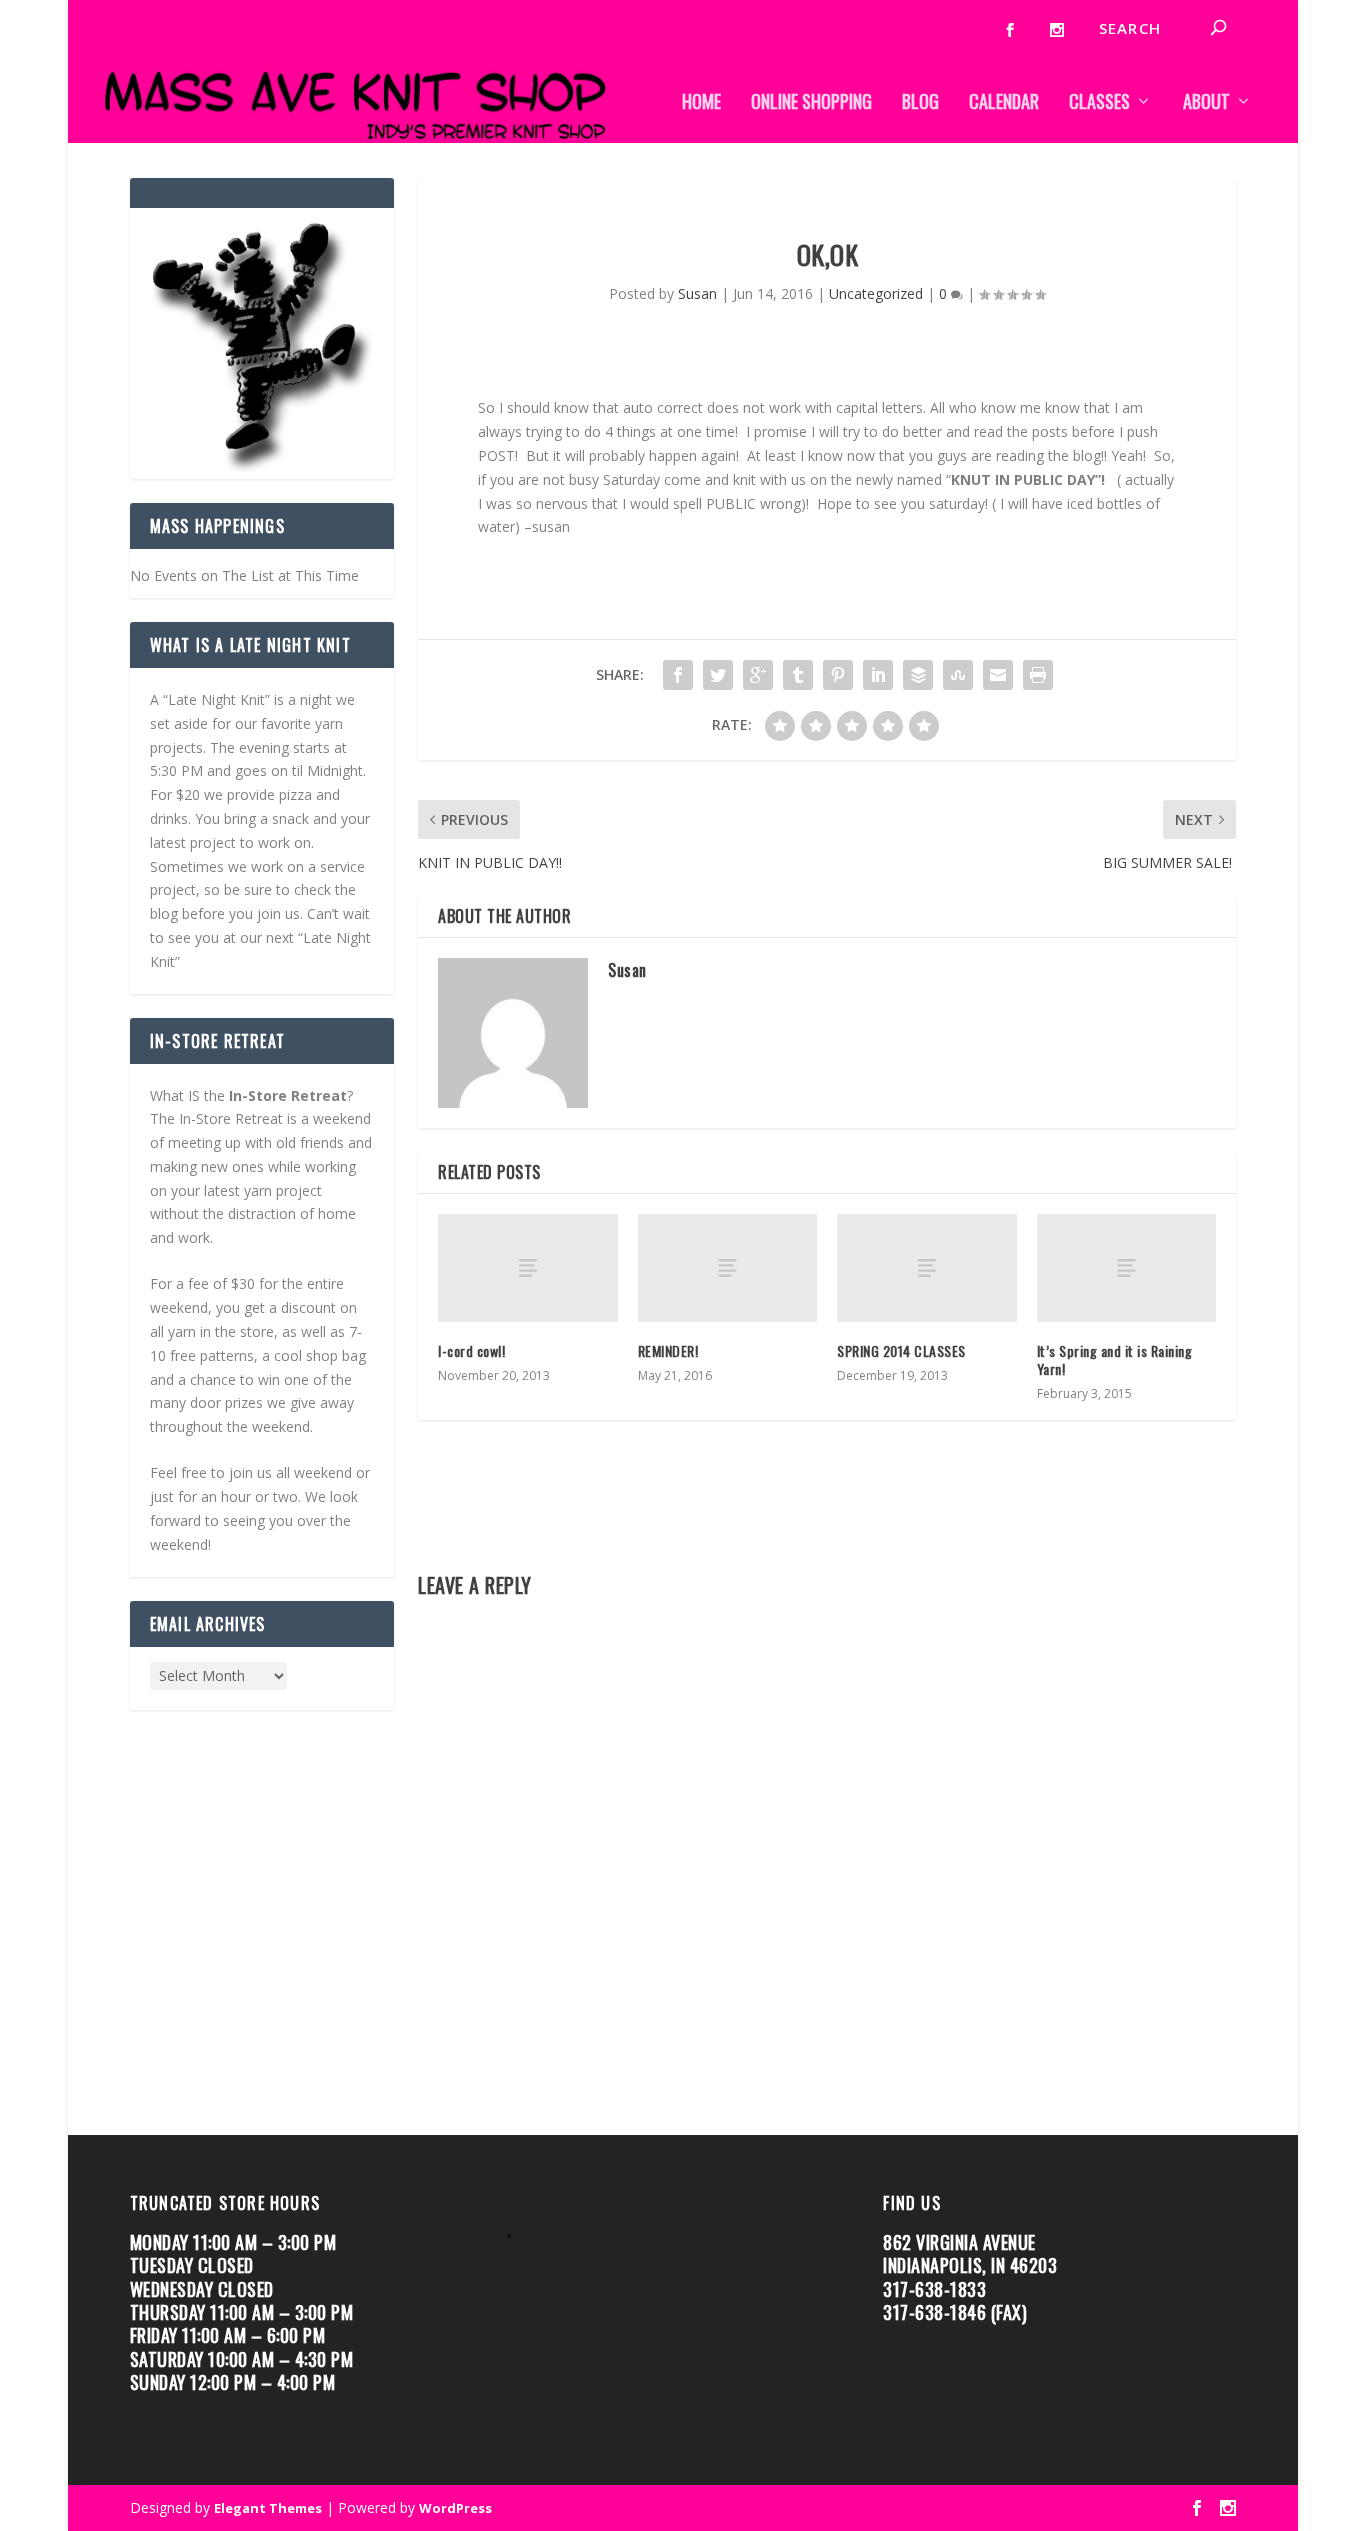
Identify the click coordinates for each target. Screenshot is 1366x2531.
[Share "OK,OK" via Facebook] (678, 675)
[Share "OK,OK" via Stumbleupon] (958, 675)
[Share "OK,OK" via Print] (1038, 675)
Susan (697, 293)
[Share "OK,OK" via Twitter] (718, 675)
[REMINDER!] (727, 1268)
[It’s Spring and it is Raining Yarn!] (1126, 1268)
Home (701, 103)
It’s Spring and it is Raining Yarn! (1115, 1359)
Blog (920, 103)
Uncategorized (876, 293)
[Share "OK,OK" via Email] (998, 675)
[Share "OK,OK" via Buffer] (918, 675)
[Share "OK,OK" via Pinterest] (838, 675)
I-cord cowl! (471, 1350)
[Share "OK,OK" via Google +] (758, 675)
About (1206, 103)
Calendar (1004, 103)
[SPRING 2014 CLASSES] (926, 1268)
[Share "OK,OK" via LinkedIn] (878, 675)
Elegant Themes (268, 2508)
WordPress (455, 2508)
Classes (1099, 103)
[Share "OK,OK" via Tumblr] (798, 675)
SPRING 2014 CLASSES (901, 1350)
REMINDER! (668, 1350)
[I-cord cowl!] (527, 1268)
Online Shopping (811, 103)
